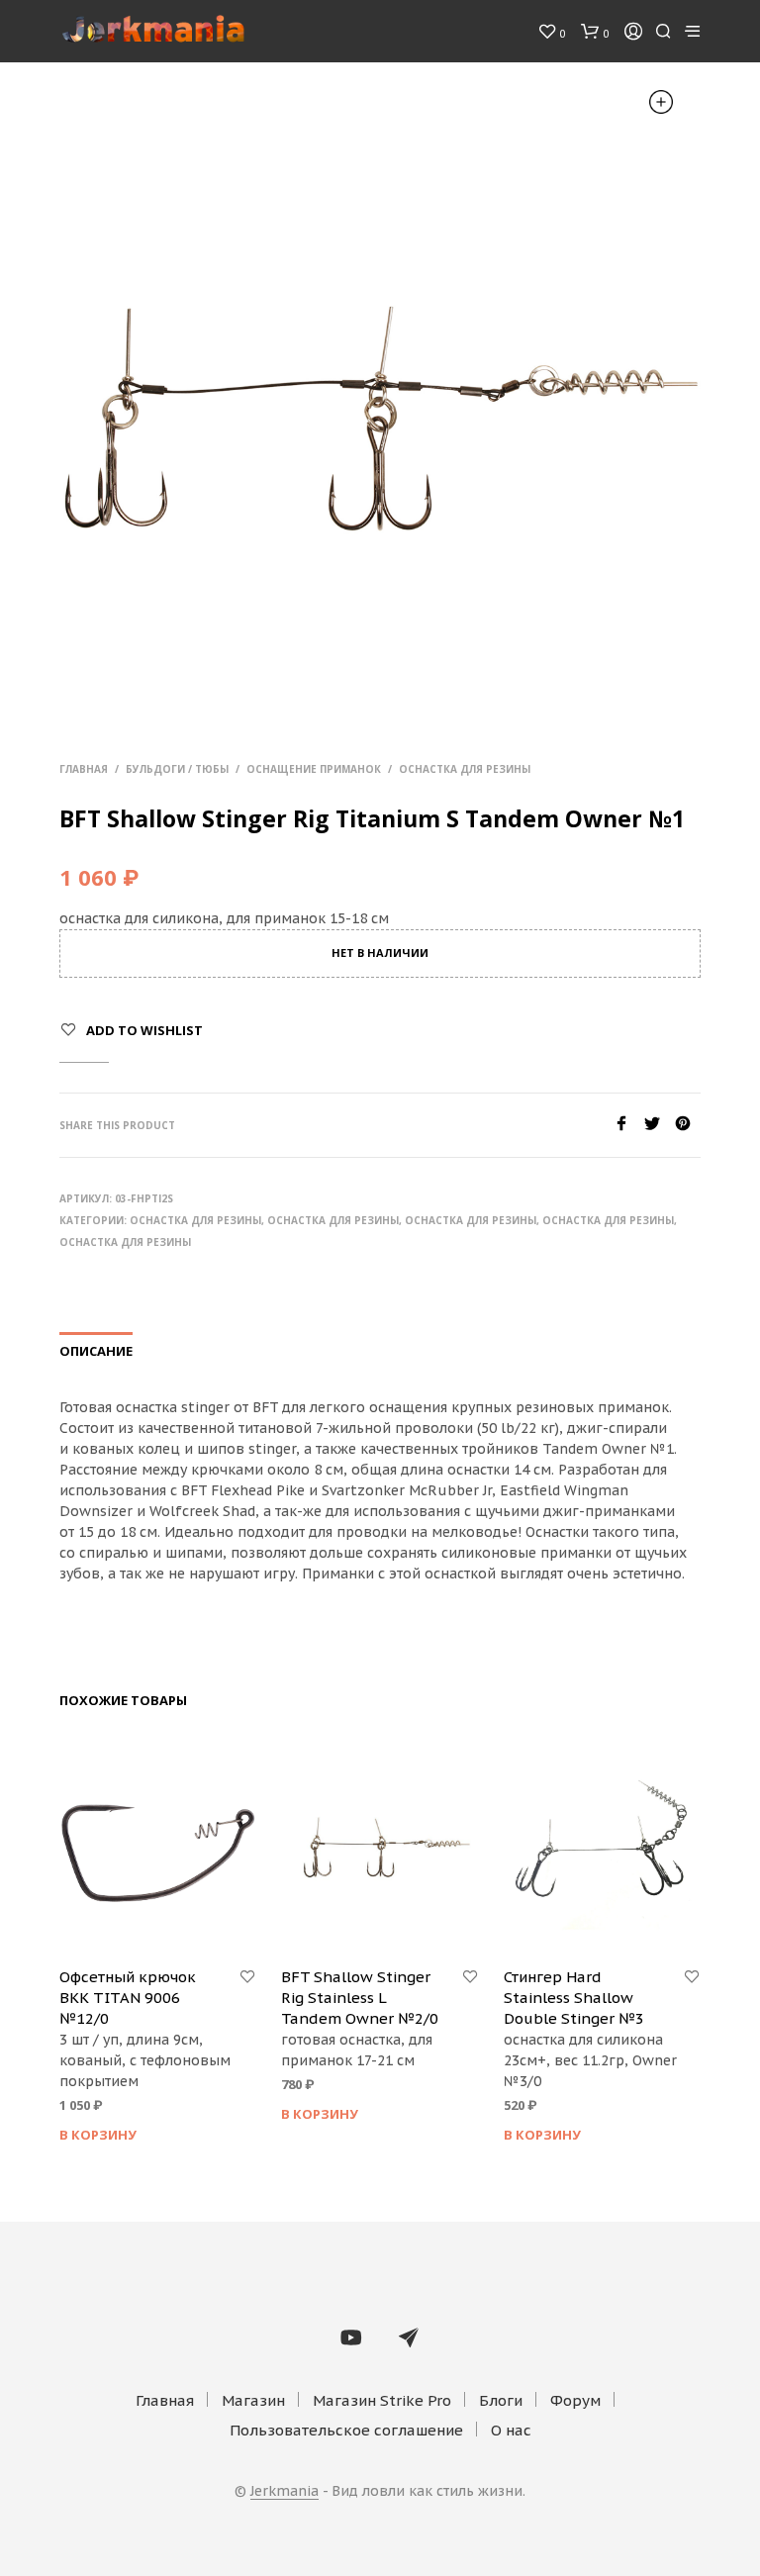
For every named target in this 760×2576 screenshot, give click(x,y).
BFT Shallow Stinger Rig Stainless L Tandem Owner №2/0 (360, 1998)
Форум (575, 2400)
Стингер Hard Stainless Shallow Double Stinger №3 (574, 1998)
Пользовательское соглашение (346, 2430)
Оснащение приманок (314, 769)
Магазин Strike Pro (382, 2400)
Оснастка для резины (465, 769)
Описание (96, 1351)
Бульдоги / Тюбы (177, 769)
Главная (84, 769)
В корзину (98, 2135)
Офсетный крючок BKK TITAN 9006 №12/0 (128, 1998)
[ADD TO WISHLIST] (247, 1977)
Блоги (501, 2400)
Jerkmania (285, 2492)
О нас (511, 2430)
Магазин (253, 2400)
